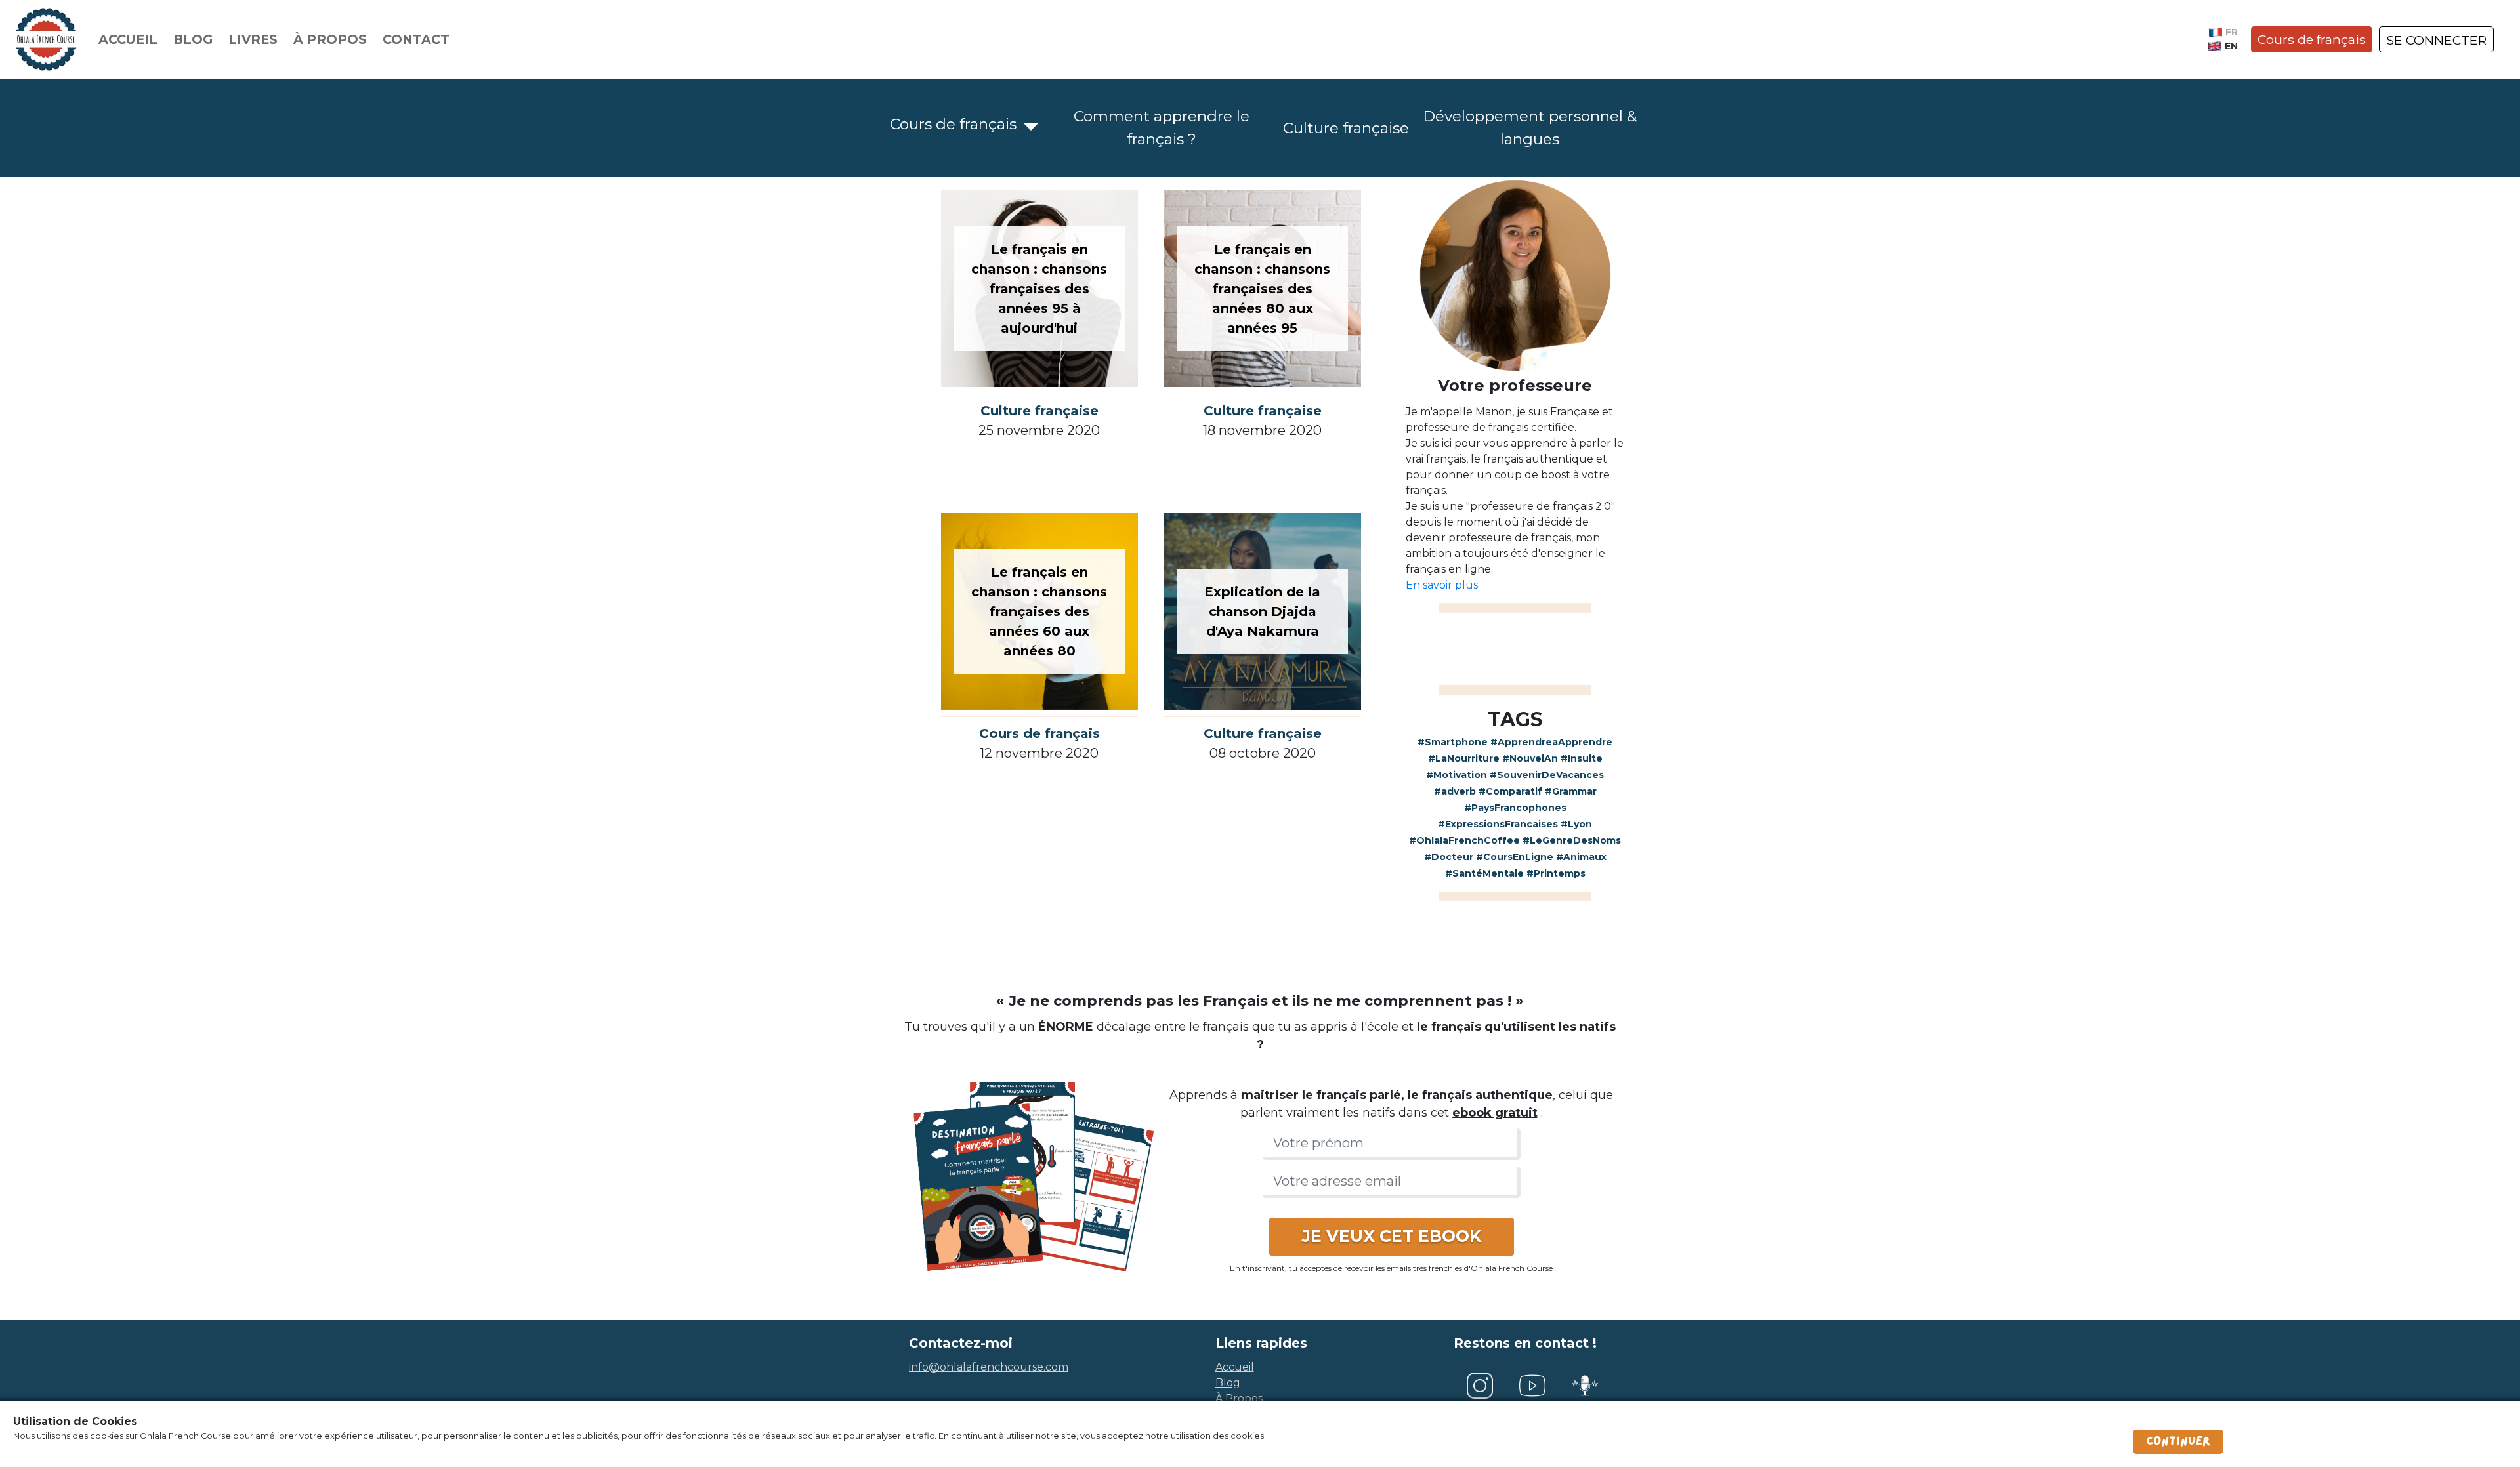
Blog (193, 39)
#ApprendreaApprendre (1551, 742)
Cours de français (2312, 39)
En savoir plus (1442, 585)
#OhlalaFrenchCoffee (1464, 840)
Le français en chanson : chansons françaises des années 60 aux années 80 (1039, 611)
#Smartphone (1453, 742)
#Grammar (1571, 791)
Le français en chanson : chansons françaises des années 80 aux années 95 (1262, 289)
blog (1228, 1383)
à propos (1239, 1398)
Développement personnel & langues (1530, 128)
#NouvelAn (1530, 758)
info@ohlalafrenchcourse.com (989, 1367)
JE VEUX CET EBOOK (1392, 1236)
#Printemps (1556, 873)
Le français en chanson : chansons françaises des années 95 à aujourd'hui (1039, 289)
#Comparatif (1510, 791)
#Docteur (1449, 857)
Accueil (128, 39)
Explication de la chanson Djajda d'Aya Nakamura (1262, 611)
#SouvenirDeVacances (1547, 775)
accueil (1235, 1367)
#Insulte (1582, 758)
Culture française (1346, 128)
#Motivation (1457, 775)
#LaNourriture (1464, 758)
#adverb (1455, 791)
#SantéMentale (1484, 873)
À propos (330, 39)
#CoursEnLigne (1515, 857)
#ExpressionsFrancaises (1498, 824)
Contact (416, 39)
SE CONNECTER (2436, 40)
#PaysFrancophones (1515, 808)
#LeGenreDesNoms (1572, 840)
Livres (253, 39)
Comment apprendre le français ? (1162, 128)
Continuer (2178, 1441)
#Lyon (1576, 824)
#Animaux (1581, 857)
